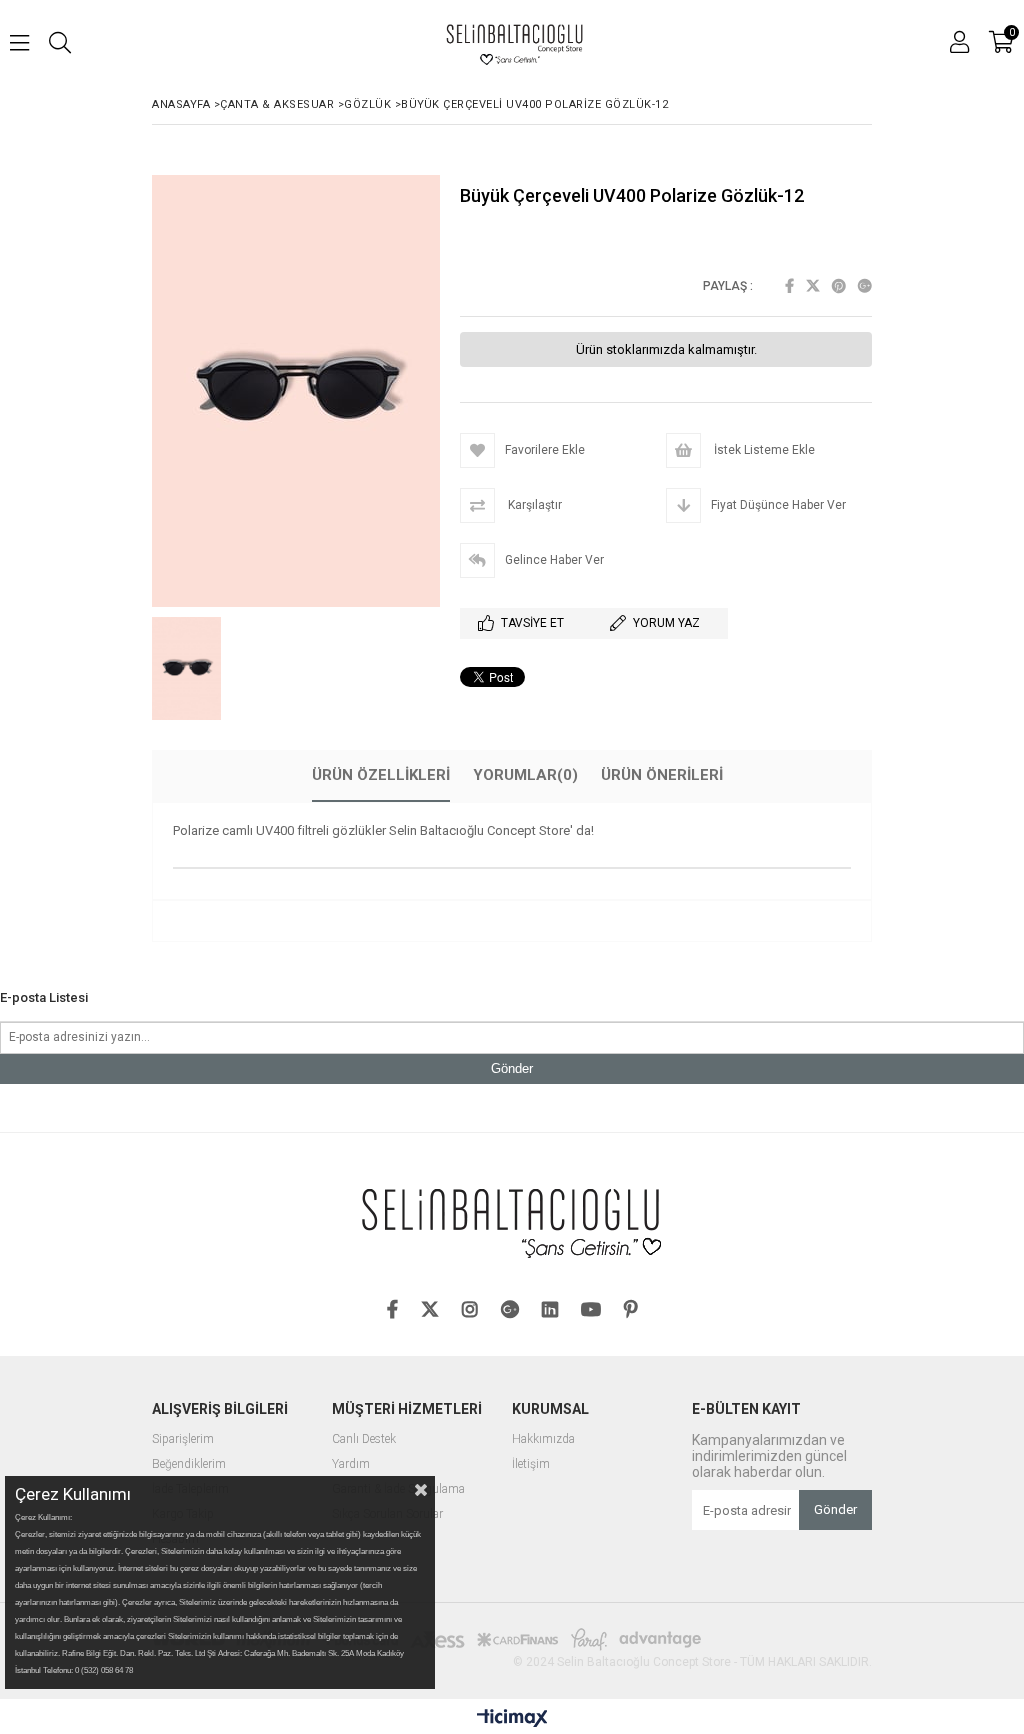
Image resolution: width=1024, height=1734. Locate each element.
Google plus (865, 286)
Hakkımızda (543, 1439)
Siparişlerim (183, 1439)
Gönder (512, 1068)
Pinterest (839, 286)
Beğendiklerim (189, 1464)
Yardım (351, 1464)
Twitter (813, 286)
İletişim (531, 1464)
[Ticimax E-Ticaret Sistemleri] (512, 1719)
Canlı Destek (364, 1439)
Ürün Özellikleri (381, 775)
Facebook (789, 286)
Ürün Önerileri (662, 775)
